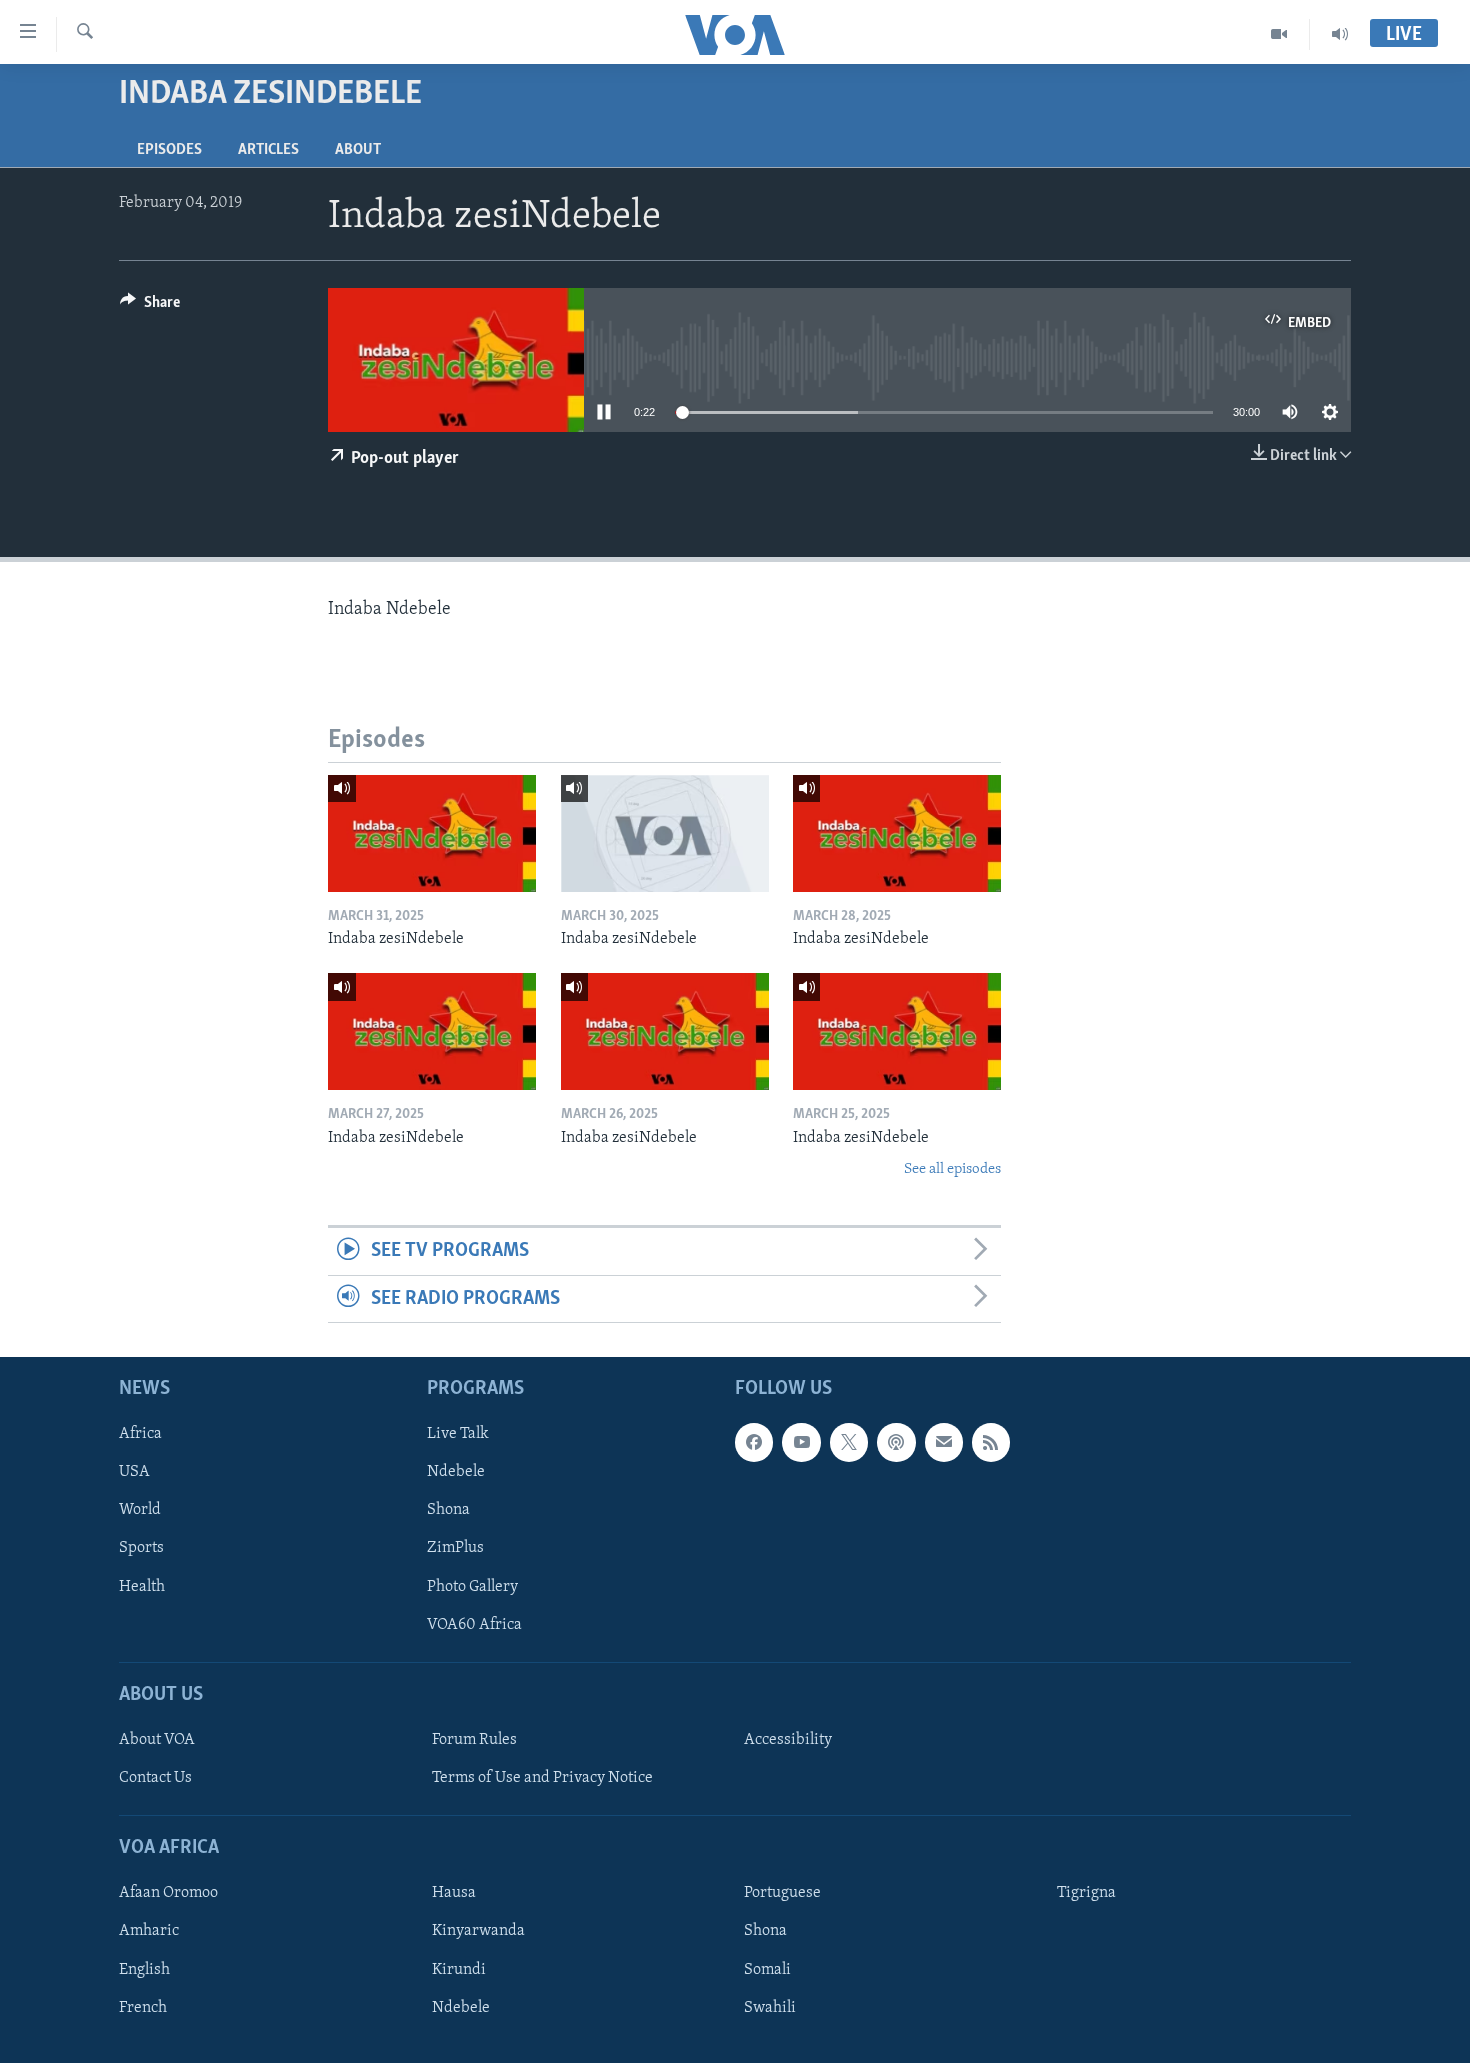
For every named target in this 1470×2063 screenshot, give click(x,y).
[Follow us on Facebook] (754, 1443)
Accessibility (788, 1740)
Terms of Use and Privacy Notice (542, 1778)
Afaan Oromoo (168, 1894)
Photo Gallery (472, 1587)
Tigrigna (1086, 1894)
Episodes (169, 150)
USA (134, 1473)
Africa (140, 1435)
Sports (141, 1549)
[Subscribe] (944, 1443)
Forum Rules (474, 1740)
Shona (448, 1511)
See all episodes (952, 1169)
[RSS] (991, 1443)
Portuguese (782, 1894)
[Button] (150, 307)
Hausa (454, 1894)
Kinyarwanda (478, 1932)
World (140, 1511)
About (358, 150)
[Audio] (1340, 34)
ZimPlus (455, 1549)
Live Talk (458, 1435)
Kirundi (459, 1970)
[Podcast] (896, 1443)
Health (142, 1587)
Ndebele (456, 1473)
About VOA (157, 1740)
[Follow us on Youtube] (801, 1443)
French (143, 2008)
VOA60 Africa (474, 1625)
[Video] (1279, 34)
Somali (767, 1970)
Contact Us (155, 1778)
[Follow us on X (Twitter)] (849, 1443)
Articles (268, 150)
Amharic (149, 1932)
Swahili (770, 2008)
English (144, 1970)
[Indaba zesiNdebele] (432, 833)
